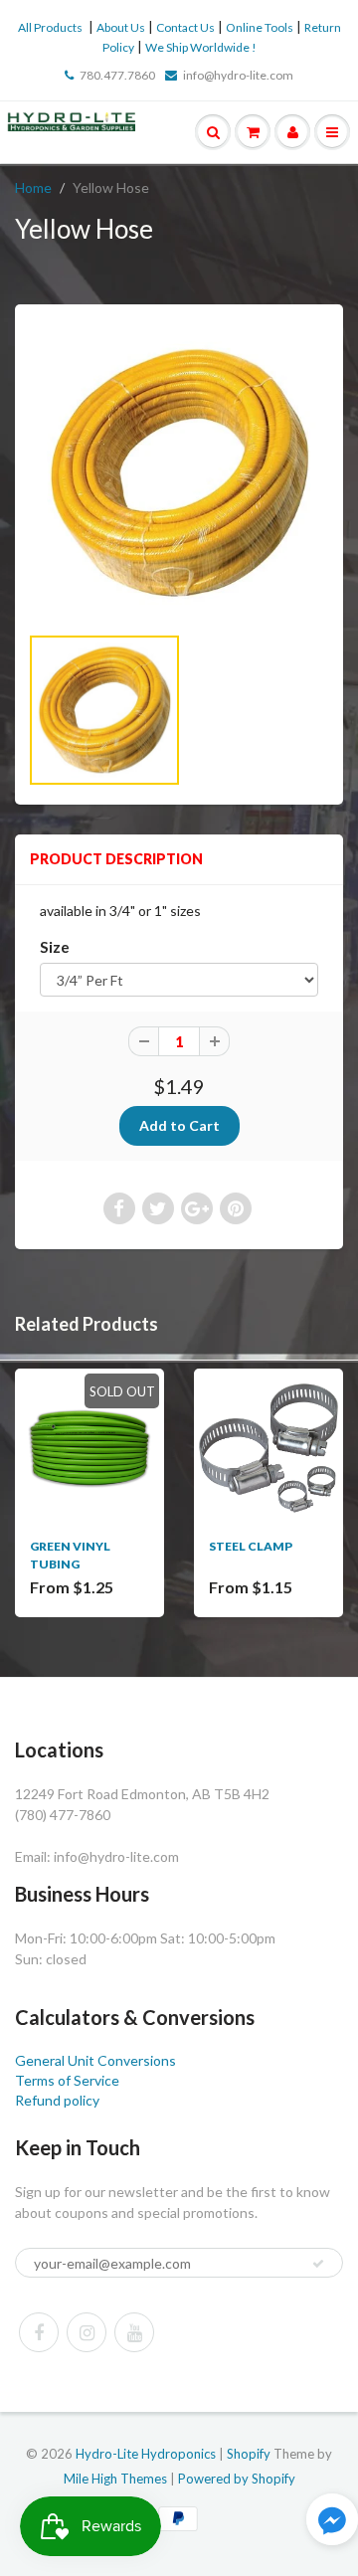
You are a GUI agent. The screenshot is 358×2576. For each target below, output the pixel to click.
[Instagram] (87, 2332)
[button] (332, 2522)
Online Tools (260, 27)
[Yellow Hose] (179, 473)
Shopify (249, 2454)
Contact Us (185, 27)
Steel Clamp (251, 1546)
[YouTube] (134, 2332)
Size (55, 947)
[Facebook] (39, 2332)
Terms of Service (67, 2080)
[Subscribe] (318, 2264)
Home (33, 187)
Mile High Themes (115, 2479)
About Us (121, 27)
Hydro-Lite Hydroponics (146, 2454)
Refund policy (57, 2100)
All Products (50, 27)
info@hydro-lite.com (238, 75)
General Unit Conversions (95, 2060)
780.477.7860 (117, 75)
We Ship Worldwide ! (201, 47)
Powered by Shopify (237, 2479)
